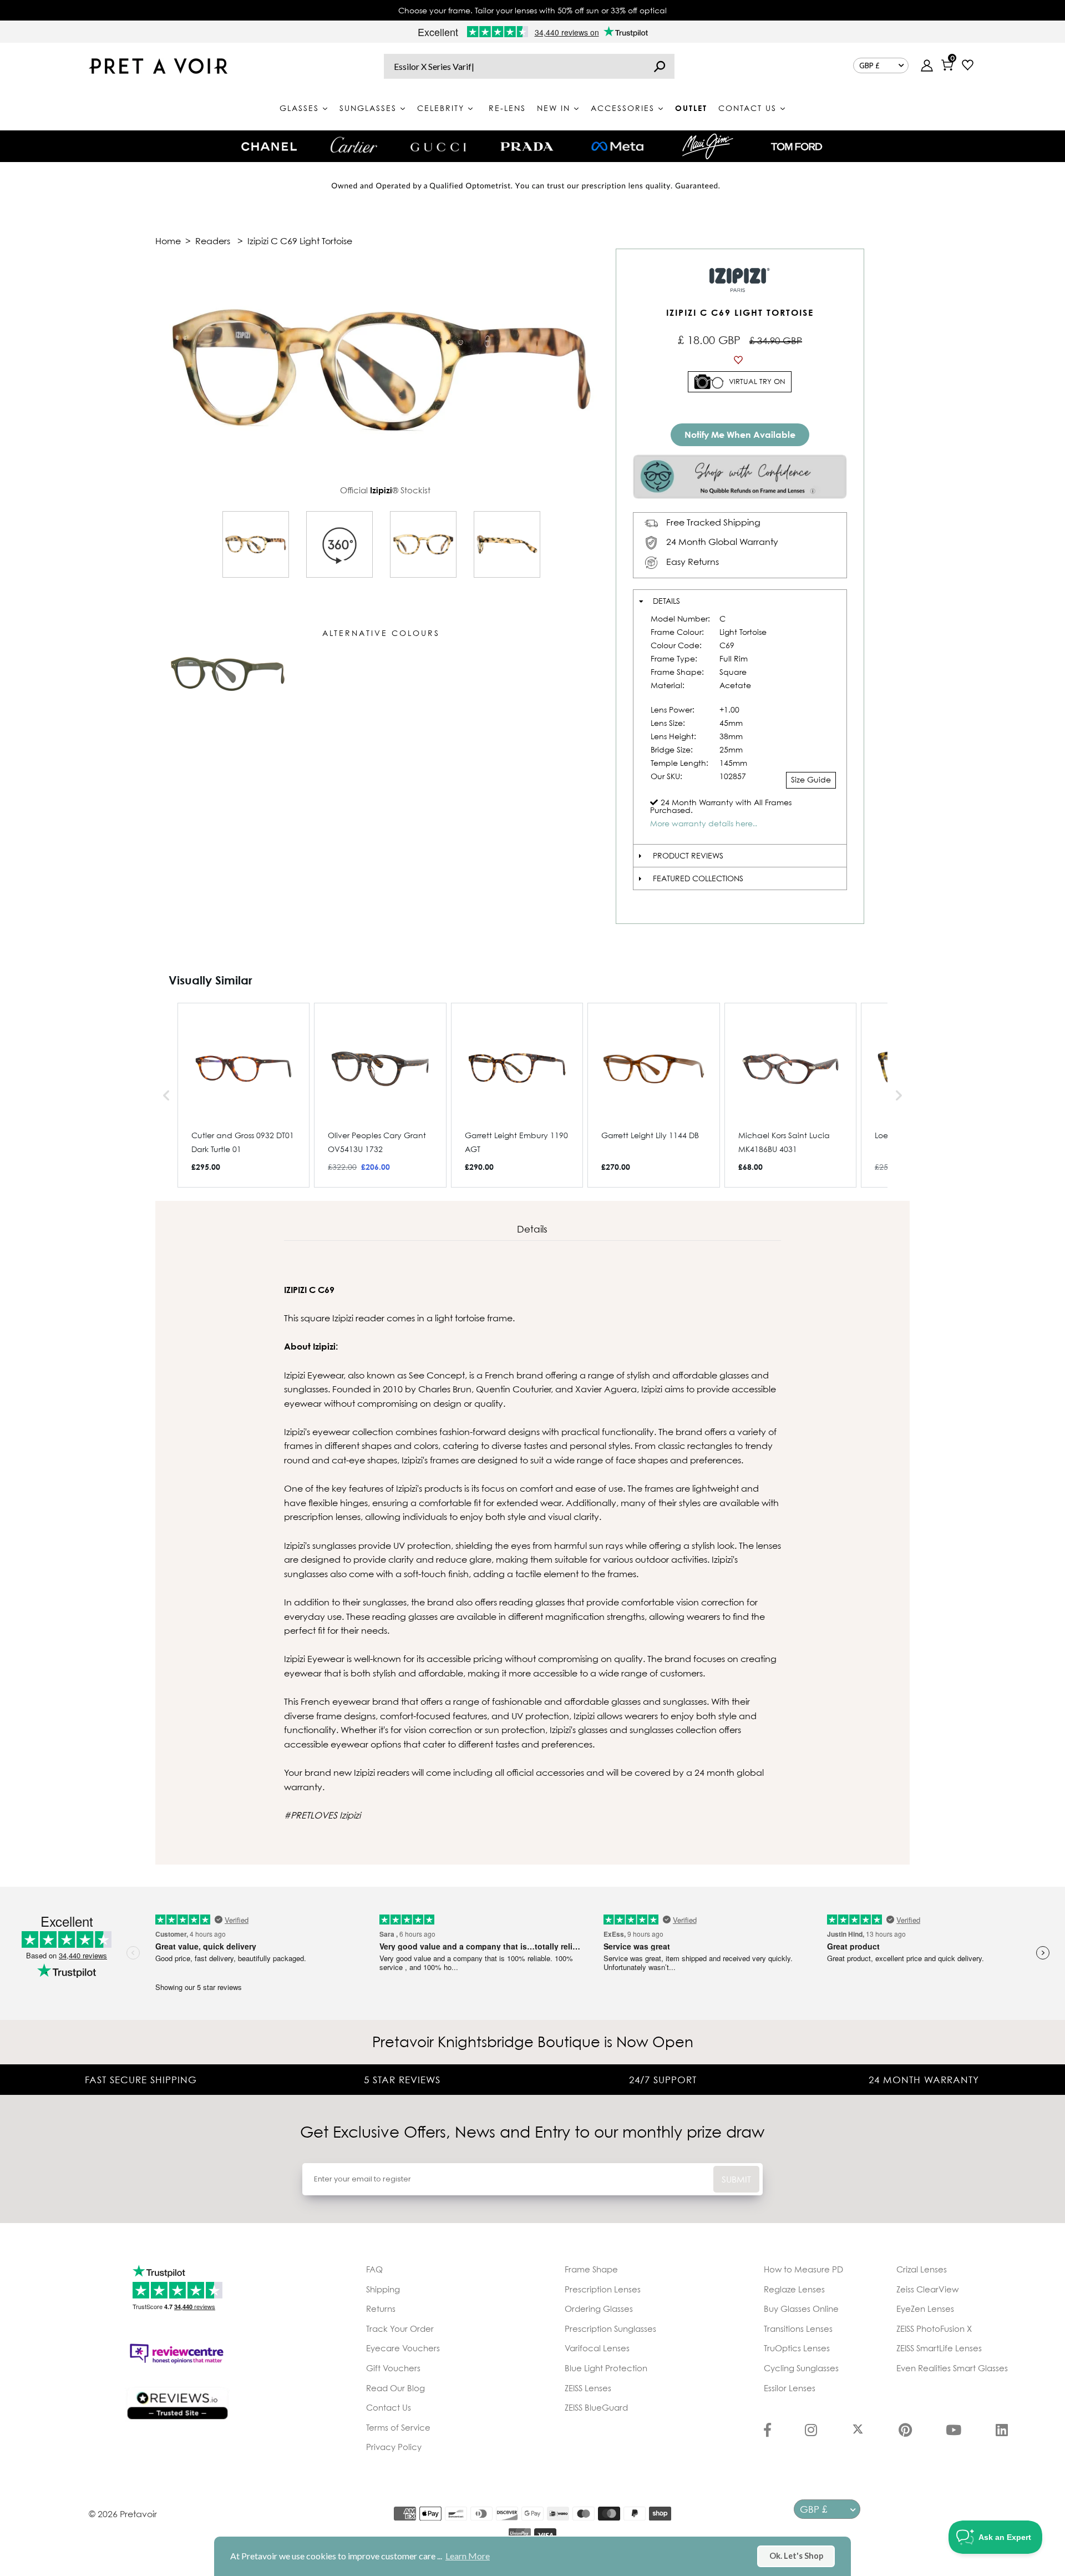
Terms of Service (398, 2427)
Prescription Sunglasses (610, 2328)
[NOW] (660, 66)
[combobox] (529, 66)
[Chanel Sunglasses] (269, 147)
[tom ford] (797, 147)
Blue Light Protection (606, 2368)
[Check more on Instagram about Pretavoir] (811, 2431)
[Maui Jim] (708, 146)
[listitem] (244, 1095)
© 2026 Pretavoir (123, 2514)
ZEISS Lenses (588, 2388)
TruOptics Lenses (797, 2348)
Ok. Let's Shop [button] (796, 2556)
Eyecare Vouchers (403, 2348)
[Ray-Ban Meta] (617, 147)
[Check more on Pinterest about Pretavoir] (905, 2431)
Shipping (383, 2289)
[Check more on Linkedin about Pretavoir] (1002, 2431)
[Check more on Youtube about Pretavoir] (954, 2431)
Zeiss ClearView (927, 2289)
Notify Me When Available (740, 435)
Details (666, 601)
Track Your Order (400, 2328)
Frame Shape (591, 2269)
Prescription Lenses (603, 2289)
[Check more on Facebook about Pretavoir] (767, 2431)
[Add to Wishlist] (740, 360)
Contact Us (389, 2407)
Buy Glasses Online (801, 2309)
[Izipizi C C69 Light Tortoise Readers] (256, 544)
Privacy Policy (394, 2447)
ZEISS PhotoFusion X (934, 2328)
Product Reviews (688, 855)
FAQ (374, 2269)
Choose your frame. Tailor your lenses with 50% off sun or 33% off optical (532, 10)
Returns (381, 2309)
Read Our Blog (395, 2388)
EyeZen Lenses (925, 2309)
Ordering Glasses (599, 2309)
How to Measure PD (803, 2269)
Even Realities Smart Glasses (952, 2368)
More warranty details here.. (704, 823)
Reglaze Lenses (794, 2289)
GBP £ (869, 65)
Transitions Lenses (798, 2328)
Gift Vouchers (393, 2368)
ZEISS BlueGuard (596, 2407)
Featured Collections (698, 878)
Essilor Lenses (790, 2388)
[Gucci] (438, 146)
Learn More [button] (468, 2556)
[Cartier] (354, 145)
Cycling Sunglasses (801, 2368)
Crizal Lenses (922, 2269)
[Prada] (527, 147)
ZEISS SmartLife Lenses (939, 2348)
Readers (213, 241)
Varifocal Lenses (597, 2348)
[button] (166, 1095)
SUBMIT (736, 2179)
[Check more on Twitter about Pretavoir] (858, 2431)
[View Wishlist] (968, 66)
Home (168, 241)
